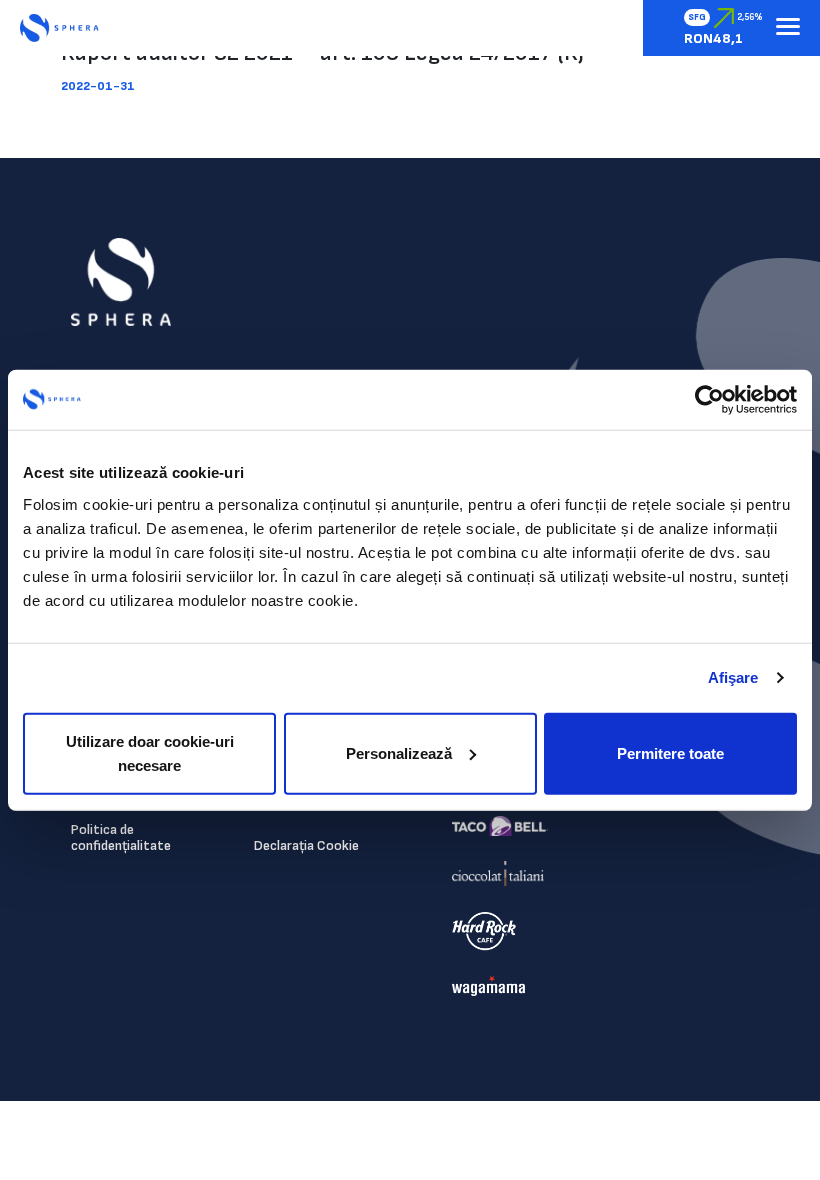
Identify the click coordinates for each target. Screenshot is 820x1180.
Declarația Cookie (306, 845)
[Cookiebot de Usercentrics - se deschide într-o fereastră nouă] (709, 400)
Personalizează (399, 752)
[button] (788, 28)
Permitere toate (670, 752)
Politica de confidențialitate (121, 837)
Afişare (733, 677)
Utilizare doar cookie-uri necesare (150, 752)
